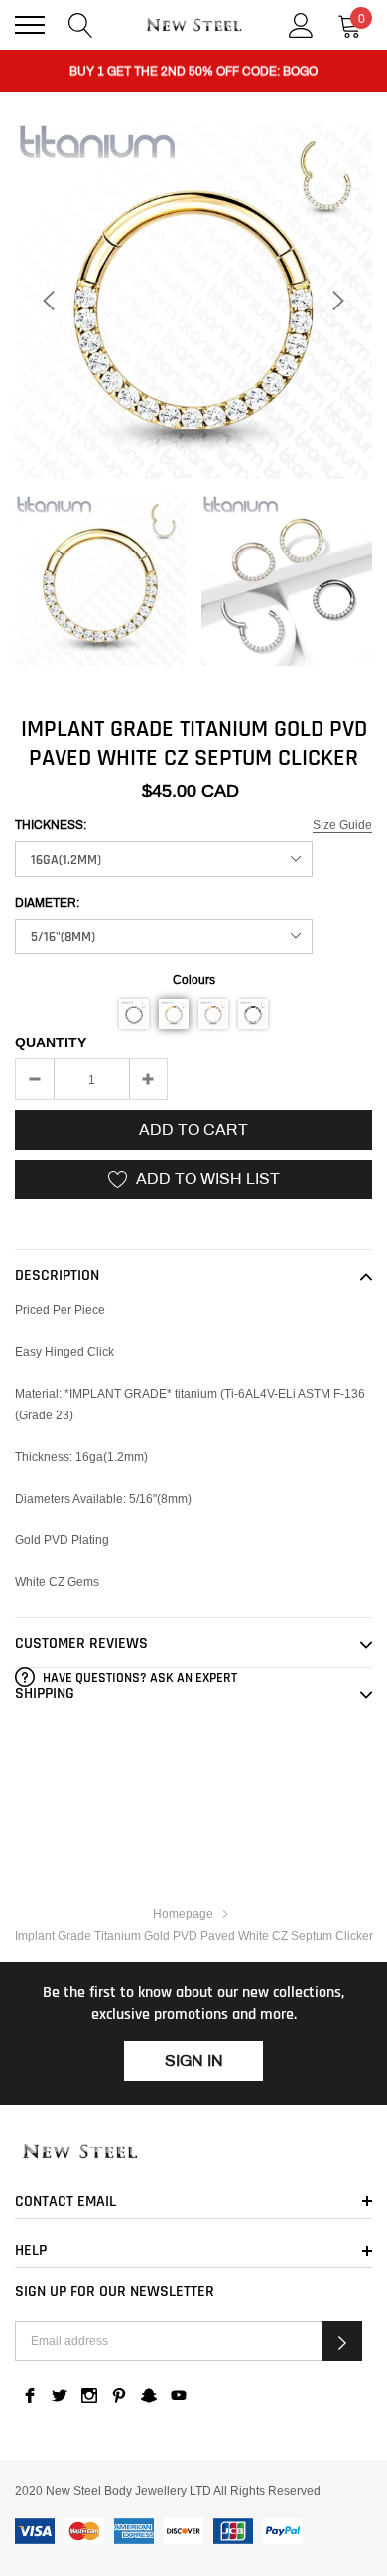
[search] (81, 23)
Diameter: (47, 903)
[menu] (30, 25)
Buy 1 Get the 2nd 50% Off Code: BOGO (193, 71)
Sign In (194, 2061)
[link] (100, 580)
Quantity (51, 1043)
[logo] (193, 25)
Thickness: (51, 825)
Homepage (183, 1914)
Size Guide (342, 825)
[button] (134, 1014)
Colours (194, 980)
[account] (301, 23)
